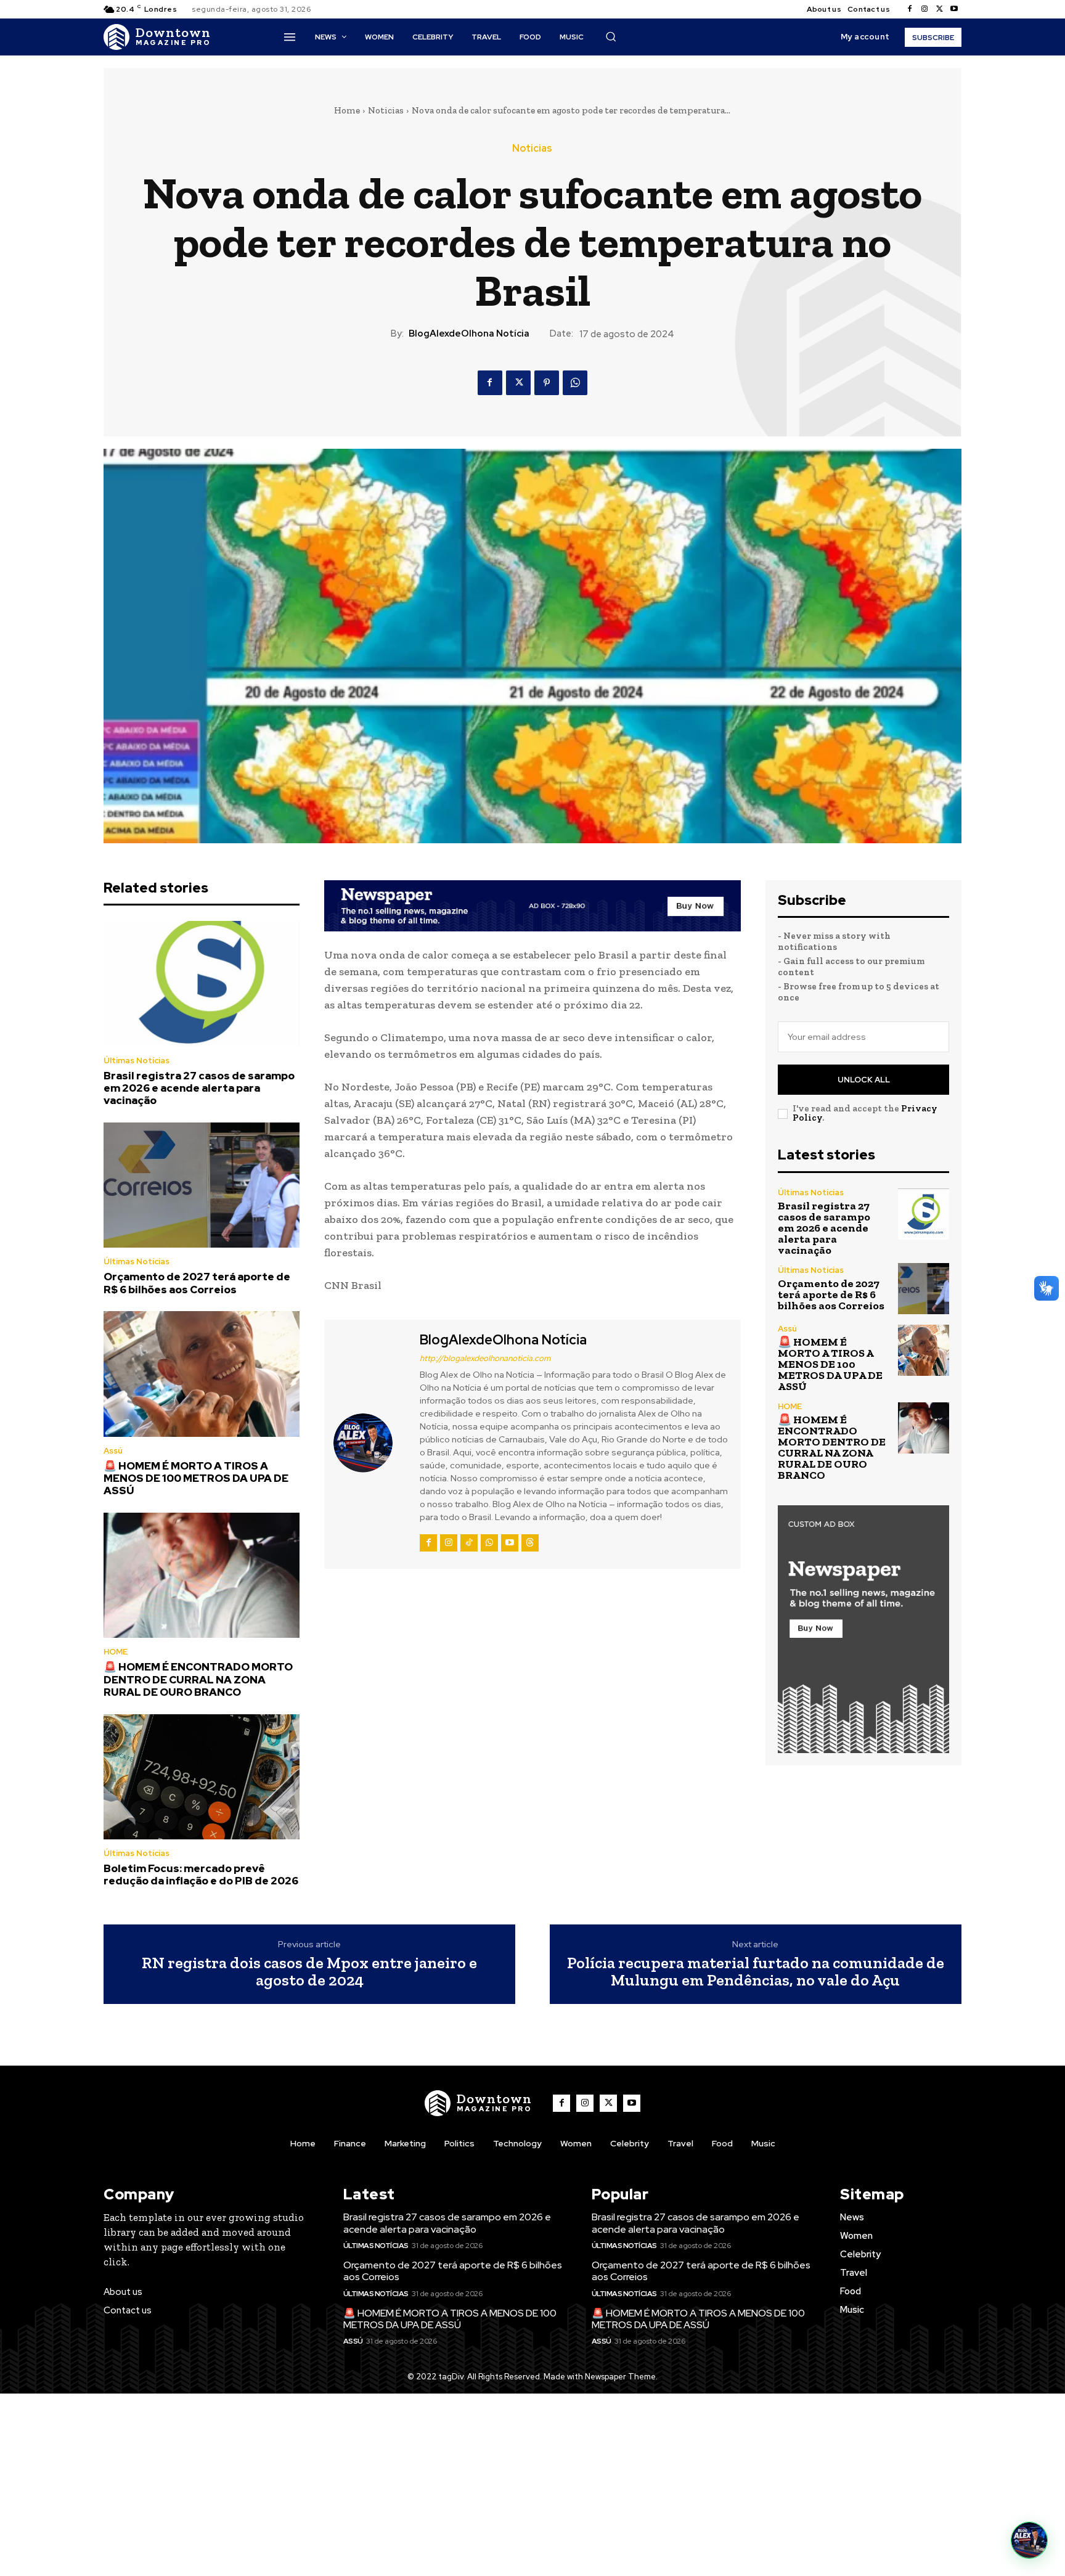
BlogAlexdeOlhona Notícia (469, 333)
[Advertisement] (532, 2485)
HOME (116, 1652)
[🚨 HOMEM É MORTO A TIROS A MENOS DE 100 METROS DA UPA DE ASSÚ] (202, 1374)
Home (347, 110)
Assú (113, 1451)
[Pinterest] (547, 383)
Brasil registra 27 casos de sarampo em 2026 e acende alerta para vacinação (199, 1088)
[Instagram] (924, 9)
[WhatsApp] (575, 383)
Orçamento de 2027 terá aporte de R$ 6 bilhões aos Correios (197, 1283)
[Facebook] (910, 9)
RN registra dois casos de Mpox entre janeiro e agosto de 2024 (309, 1972)
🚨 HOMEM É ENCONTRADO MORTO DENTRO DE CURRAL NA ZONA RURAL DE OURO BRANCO (198, 1679)
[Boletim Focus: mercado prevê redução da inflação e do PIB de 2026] (202, 1777)
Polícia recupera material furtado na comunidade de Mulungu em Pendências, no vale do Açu (756, 1972)
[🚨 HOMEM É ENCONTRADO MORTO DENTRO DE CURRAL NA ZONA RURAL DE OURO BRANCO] (202, 1576)
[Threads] (530, 1543)
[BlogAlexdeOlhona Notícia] (370, 1442)
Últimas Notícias (137, 1061)
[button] (611, 36)
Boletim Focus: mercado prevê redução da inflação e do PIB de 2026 (201, 1875)
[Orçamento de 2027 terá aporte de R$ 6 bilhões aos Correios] (202, 1185)
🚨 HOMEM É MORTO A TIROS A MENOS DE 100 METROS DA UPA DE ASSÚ (196, 1478)
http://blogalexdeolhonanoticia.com (485, 1358)
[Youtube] (954, 9)
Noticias (386, 110)
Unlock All (864, 1080)
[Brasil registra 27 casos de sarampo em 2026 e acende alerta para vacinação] (202, 984)
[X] (939, 9)
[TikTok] (469, 1543)
